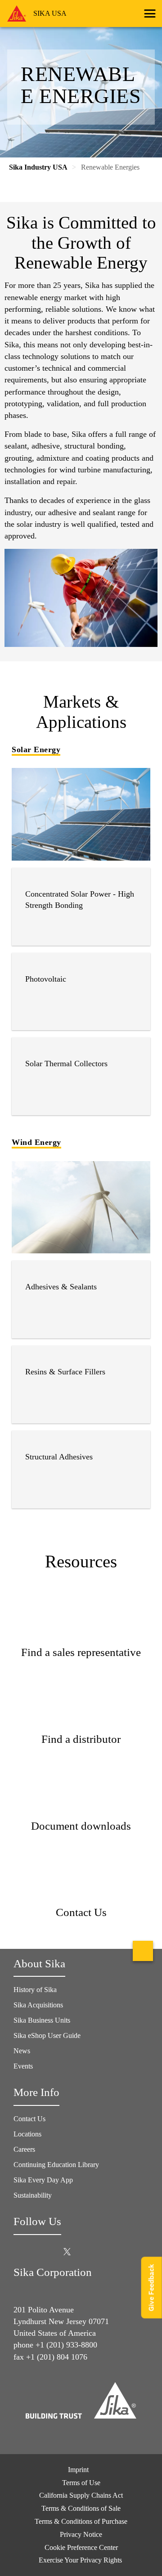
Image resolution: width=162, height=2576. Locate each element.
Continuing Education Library (56, 2165)
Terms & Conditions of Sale (81, 2508)
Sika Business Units (42, 2020)
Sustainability (33, 2195)
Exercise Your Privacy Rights (81, 2560)
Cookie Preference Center (81, 2547)
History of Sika (35, 1990)
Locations (27, 2134)
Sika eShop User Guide (47, 2035)
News (22, 2051)
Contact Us (29, 2119)
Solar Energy (36, 749)
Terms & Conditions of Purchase (81, 2521)
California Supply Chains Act (81, 2495)
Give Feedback (151, 2287)
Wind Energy (36, 1142)
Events (23, 2066)
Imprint (78, 2470)
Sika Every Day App (43, 2180)
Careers (24, 2149)
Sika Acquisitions (38, 2005)
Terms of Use (81, 2483)
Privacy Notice (81, 2534)
